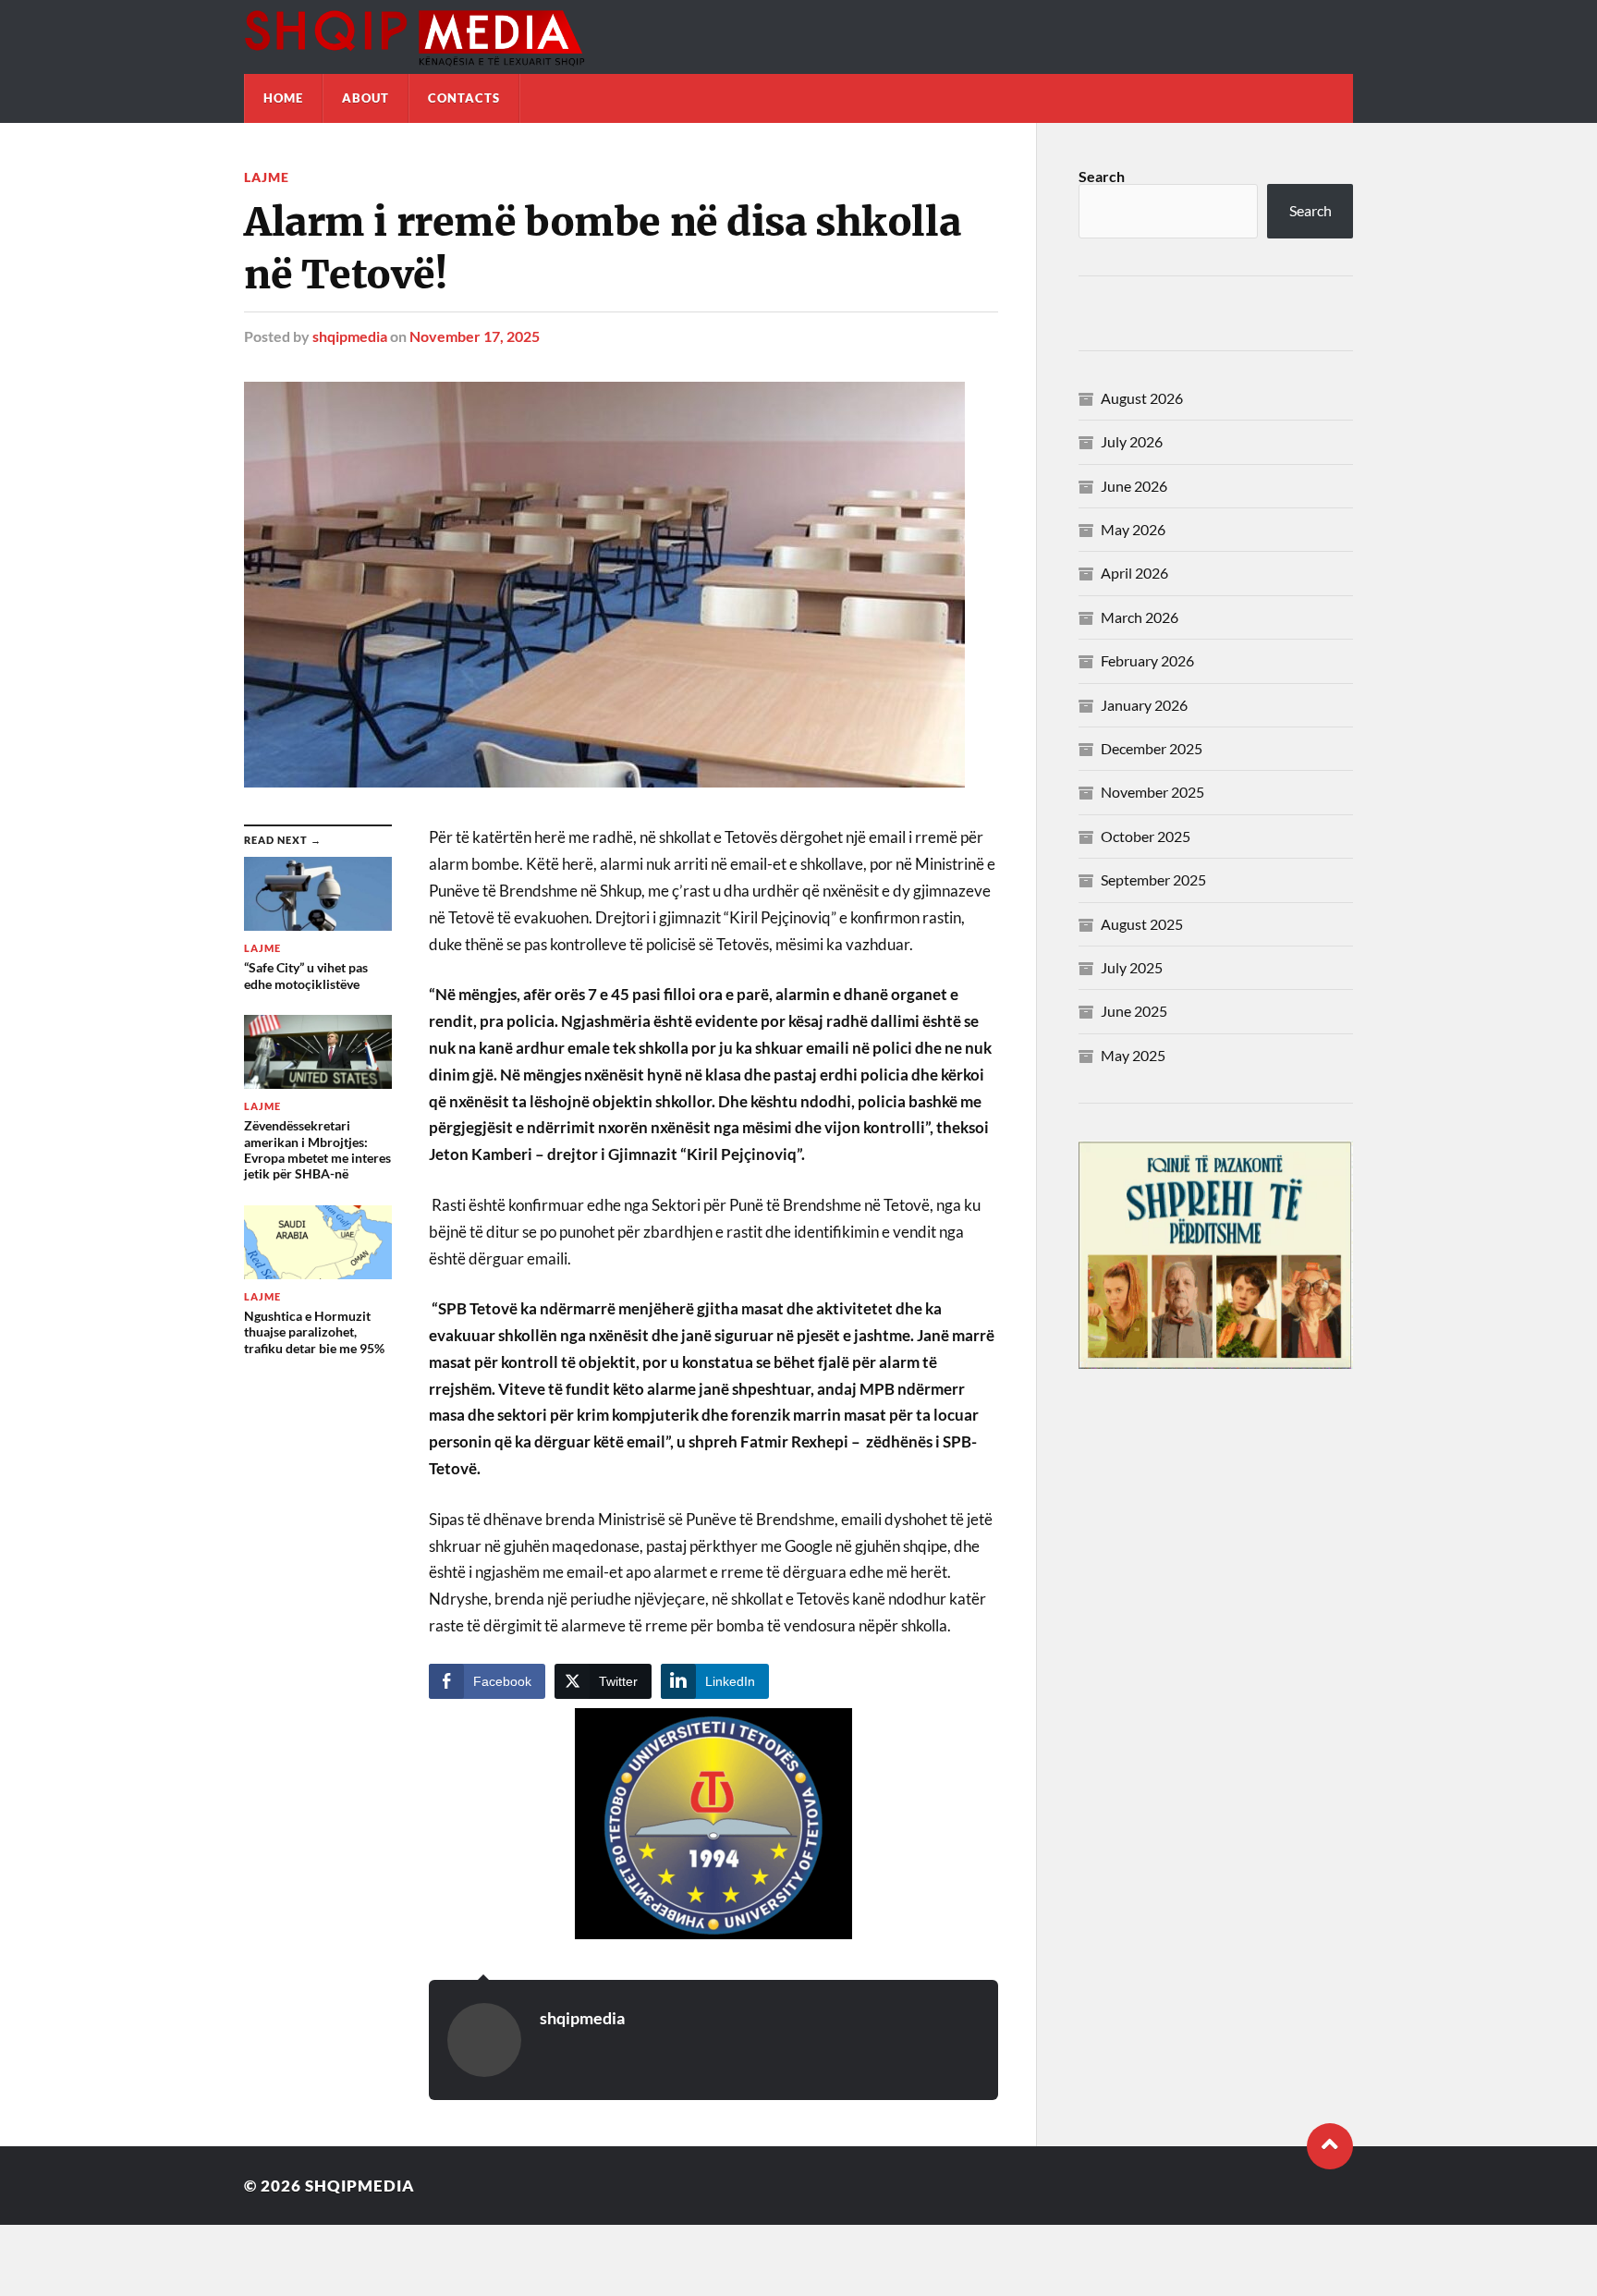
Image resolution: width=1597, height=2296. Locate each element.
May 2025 (1133, 1055)
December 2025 (1152, 748)
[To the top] (1330, 2146)
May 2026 (1133, 529)
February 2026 (1147, 660)
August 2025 (1142, 924)
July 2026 (1132, 441)
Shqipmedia (360, 2186)
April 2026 (1134, 573)
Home (283, 98)
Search (1102, 176)
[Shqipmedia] (798, 37)
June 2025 (1134, 1011)
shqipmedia (350, 336)
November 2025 (1152, 792)
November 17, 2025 (475, 336)
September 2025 (1153, 879)
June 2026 (1134, 486)
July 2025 (1132, 967)
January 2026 (1144, 705)
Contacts (464, 98)
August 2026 (1142, 398)
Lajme (267, 177)
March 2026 (1140, 617)
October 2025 (1146, 836)
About (366, 98)
